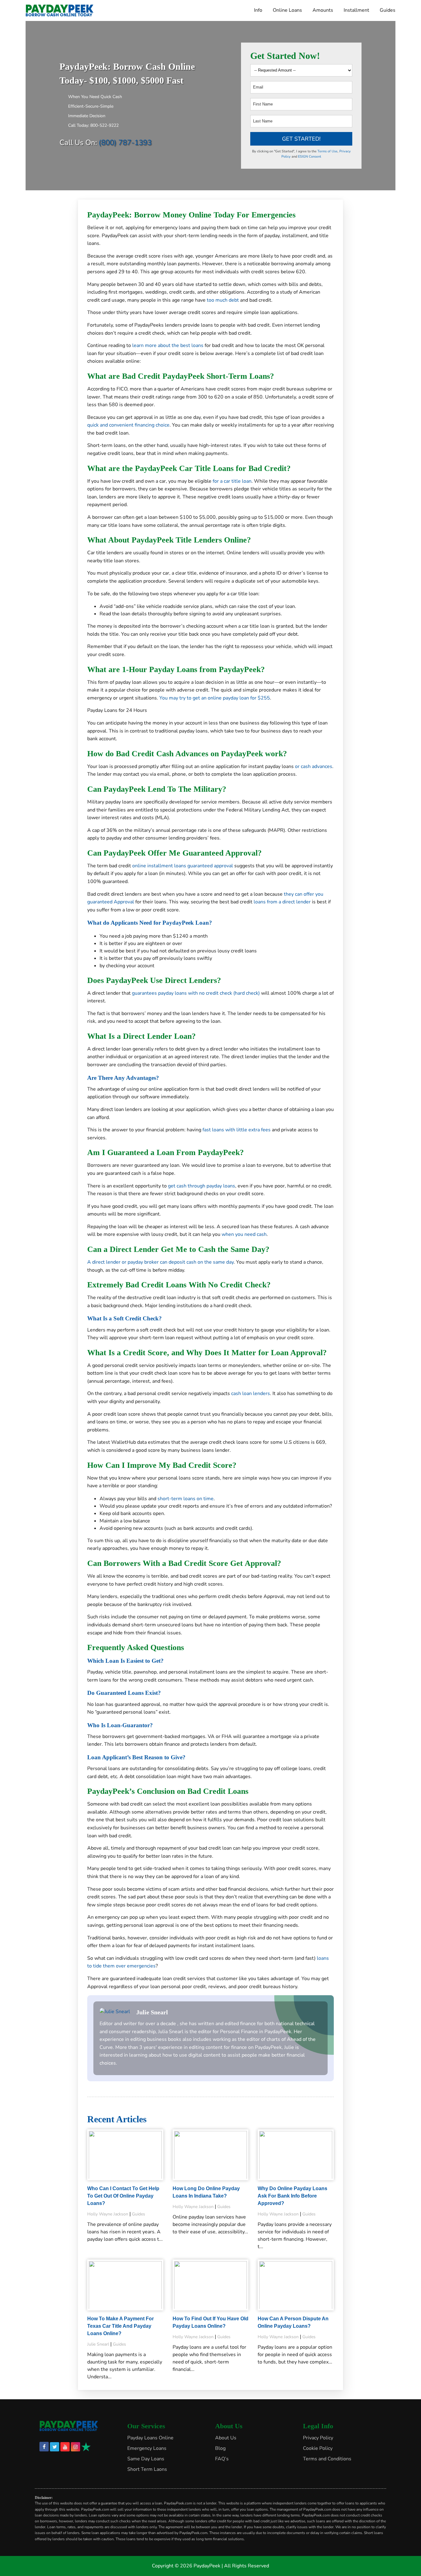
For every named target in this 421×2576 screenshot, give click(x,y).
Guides (388, 10)
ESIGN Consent (310, 157)
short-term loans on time (186, 1499)
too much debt (223, 300)
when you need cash (244, 1234)
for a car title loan (232, 481)
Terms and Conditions (327, 2459)
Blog (220, 2448)
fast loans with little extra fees (237, 1130)
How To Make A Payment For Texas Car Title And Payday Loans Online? (121, 2326)
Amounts (323, 10)
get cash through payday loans (202, 1186)
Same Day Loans (146, 2459)
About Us (226, 2438)
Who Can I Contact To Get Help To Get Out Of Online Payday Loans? (123, 2196)
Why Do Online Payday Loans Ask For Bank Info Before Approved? (292, 2196)
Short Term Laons (147, 2469)
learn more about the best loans (168, 345)
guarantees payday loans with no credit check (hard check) (196, 993)
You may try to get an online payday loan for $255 (215, 698)
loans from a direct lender (282, 902)
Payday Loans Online (150, 2438)
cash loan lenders (251, 1393)
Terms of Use (327, 151)
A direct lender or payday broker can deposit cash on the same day (160, 1262)
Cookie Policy (318, 2448)
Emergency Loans (147, 2448)
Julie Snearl (152, 2012)
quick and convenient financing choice (128, 425)
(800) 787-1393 (125, 142)
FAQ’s (222, 2459)
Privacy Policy (318, 2438)
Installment (356, 10)
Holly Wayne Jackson (108, 2214)
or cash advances (314, 766)
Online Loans (287, 10)
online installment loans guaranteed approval (183, 866)
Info (258, 10)
